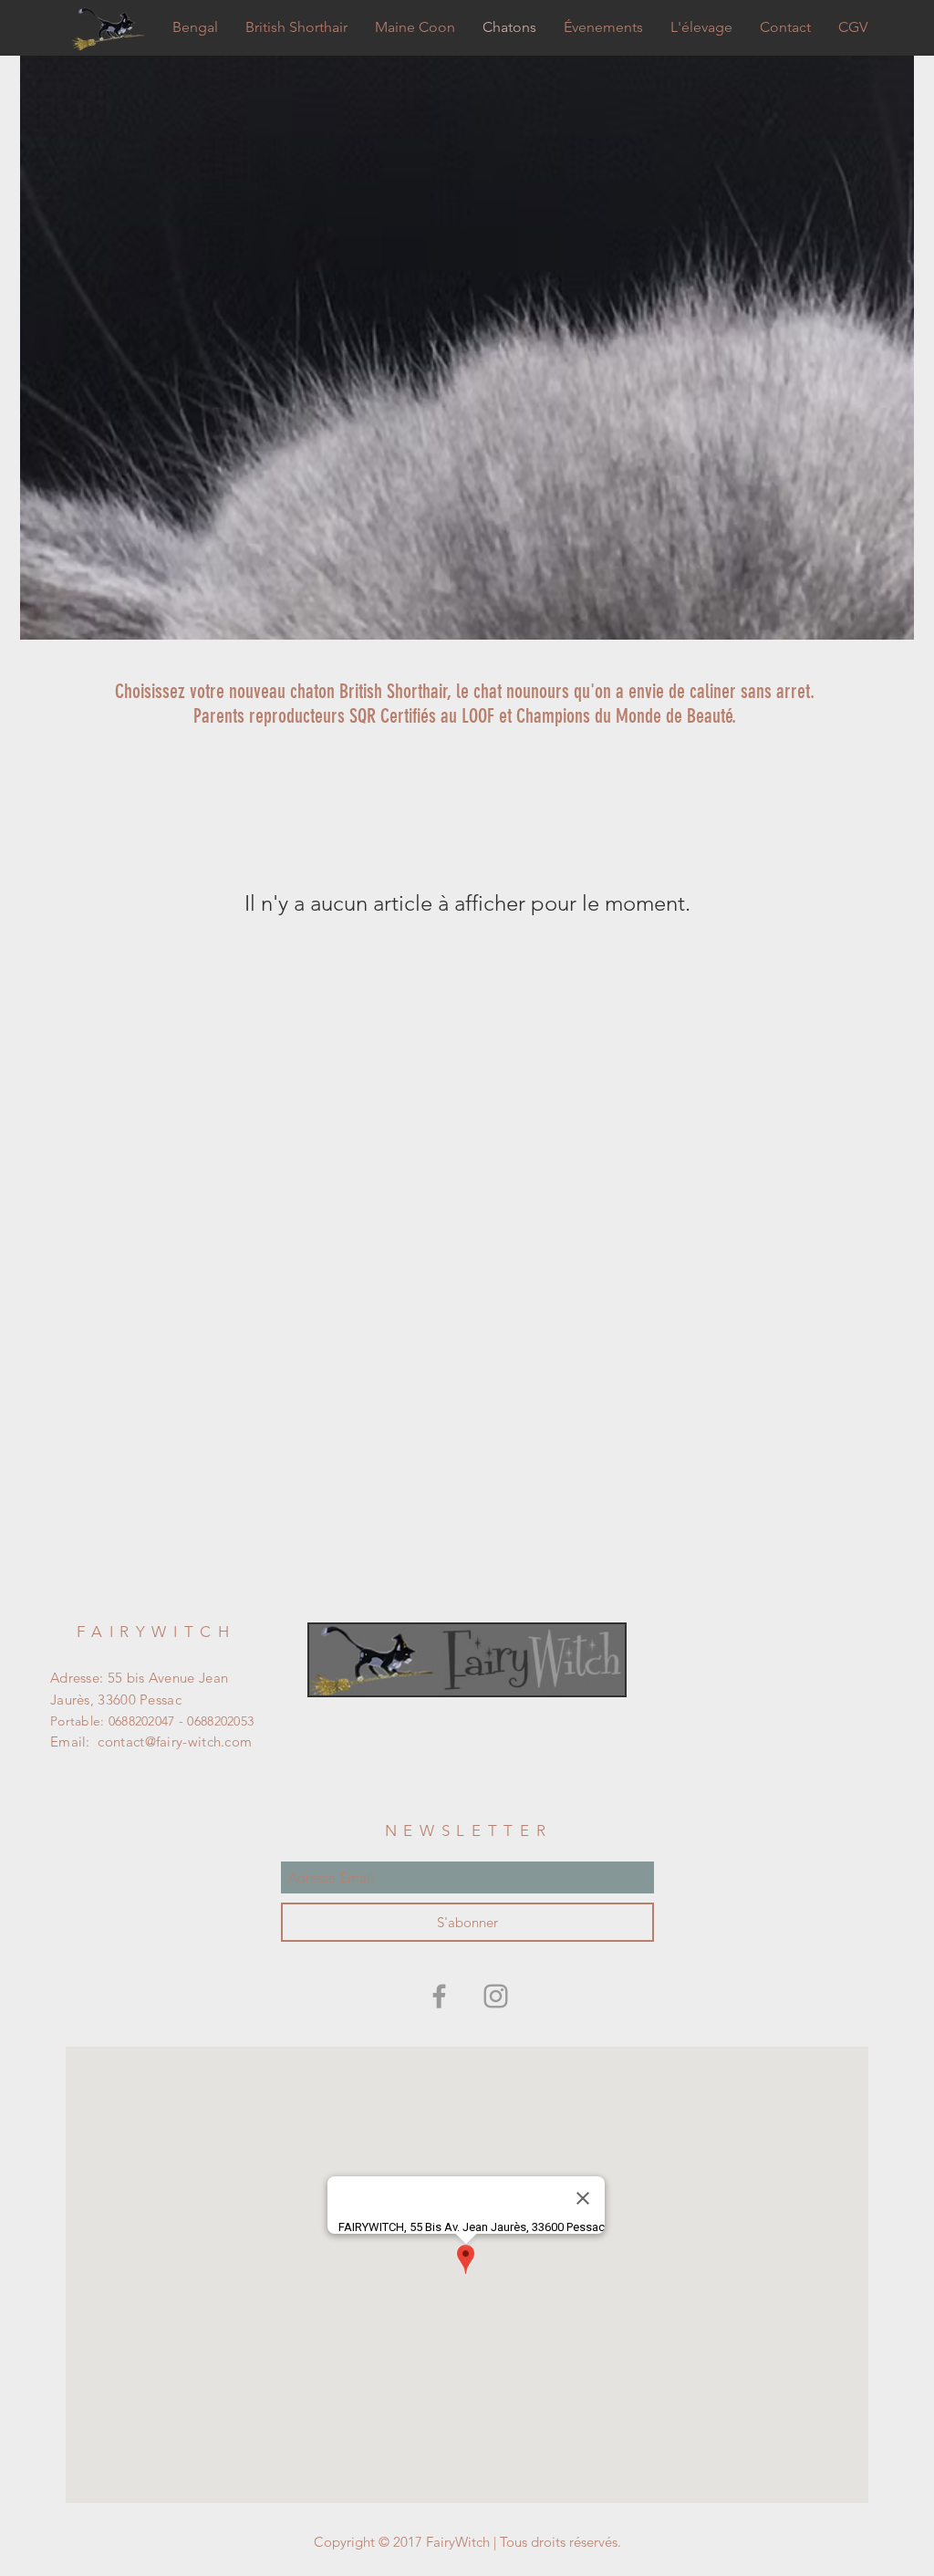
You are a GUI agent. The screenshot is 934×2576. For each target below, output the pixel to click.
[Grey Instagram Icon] (496, 1996)
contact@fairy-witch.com (175, 1742)
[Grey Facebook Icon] (439, 1996)
